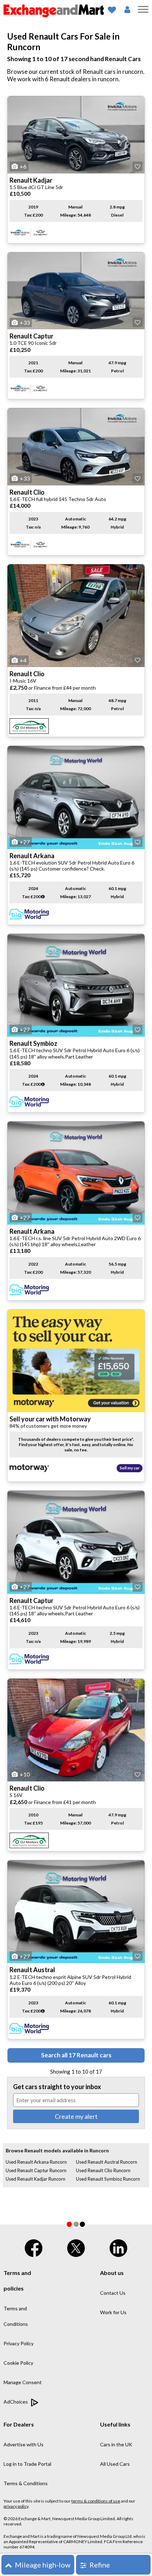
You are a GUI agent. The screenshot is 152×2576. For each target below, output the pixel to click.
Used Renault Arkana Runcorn (36, 2162)
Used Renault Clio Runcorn (103, 2170)
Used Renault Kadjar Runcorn (36, 2179)
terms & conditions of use (96, 2501)
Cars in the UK (116, 2444)
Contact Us (113, 2293)
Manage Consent (23, 2382)
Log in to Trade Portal (27, 2464)
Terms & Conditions (26, 2483)
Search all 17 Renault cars (76, 2055)
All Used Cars (115, 2464)
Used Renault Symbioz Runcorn (108, 2179)
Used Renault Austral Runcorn (107, 2162)
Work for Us (113, 2312)
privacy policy (16, 2506)
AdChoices (16, 2402)
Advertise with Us (24, 2444)
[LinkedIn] (118, 2247)
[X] (76, 2247)
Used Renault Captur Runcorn (36, 2170)
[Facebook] (34, 2247)
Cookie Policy (18, 2363)
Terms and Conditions (16, 2316)
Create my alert (76, 2116)
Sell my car (130, 1468)
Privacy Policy (19, 2343)
